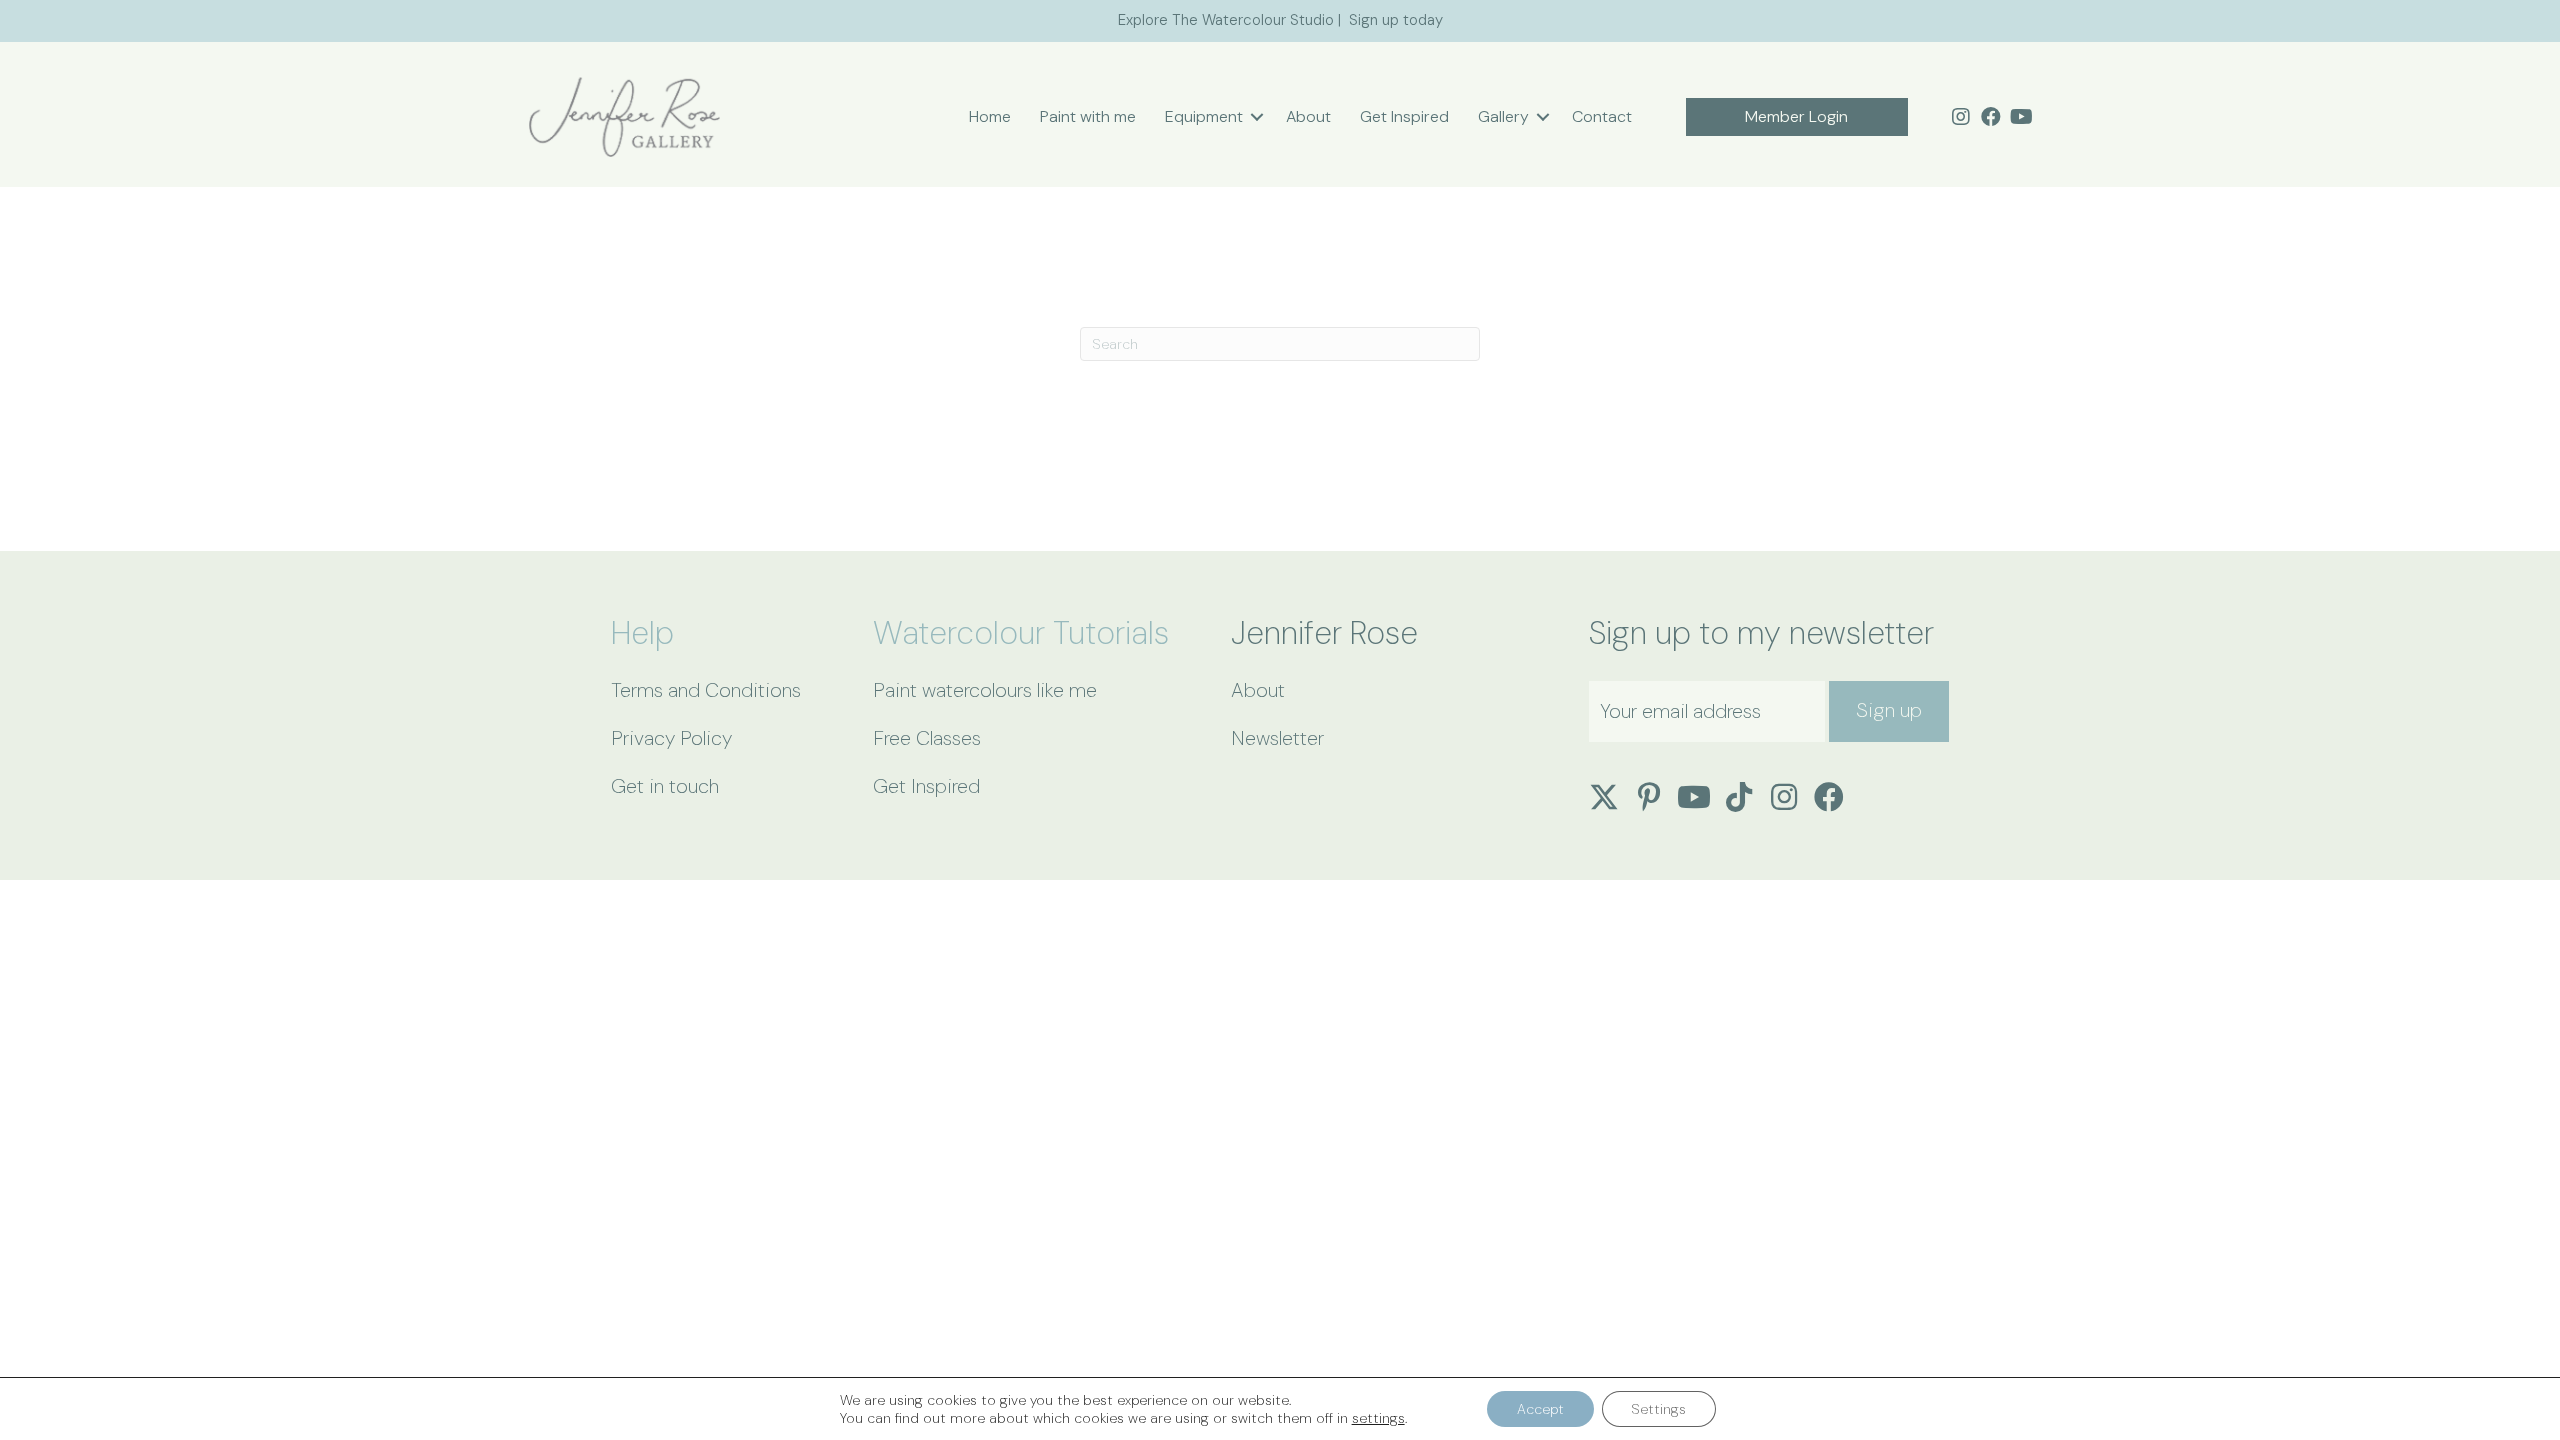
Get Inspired (1404, 116)
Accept (1540, 1409)
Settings (1659, 1409)
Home (990, 116)
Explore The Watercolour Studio (1226, 20)
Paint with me (1088, 116)
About (1308, 116)
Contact (1602, 116)
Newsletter (1277, 738)
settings (1378, 1418)
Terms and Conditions (706, 690)
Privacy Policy (671, 738)
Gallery (1503, 116)
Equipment (1204, 116)
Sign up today (1396, 20)
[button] (1257, 117)
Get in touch (665, 786)
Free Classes (927, 738)
